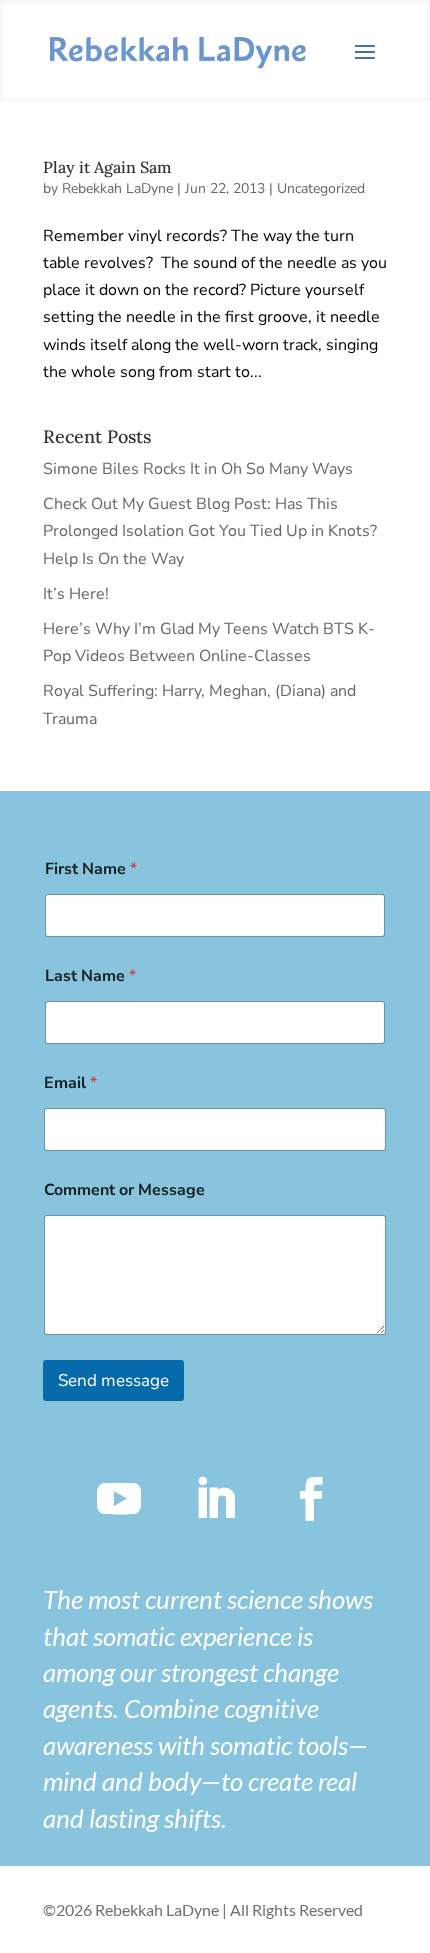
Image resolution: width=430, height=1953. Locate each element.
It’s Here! (76, 594)
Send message (113, 1380)
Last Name (90, 976)
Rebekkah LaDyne (117, 188)
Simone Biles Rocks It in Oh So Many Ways (198, 469)
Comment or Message (124, 1190)
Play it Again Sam (107, 167)
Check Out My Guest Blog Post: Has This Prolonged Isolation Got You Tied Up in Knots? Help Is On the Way (210, 531)
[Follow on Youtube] (119, 1499)
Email (70, 1083)
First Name (91, 869)
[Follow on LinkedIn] (215, 1499)
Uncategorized (321, 188)
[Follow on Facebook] (311, 1499)
